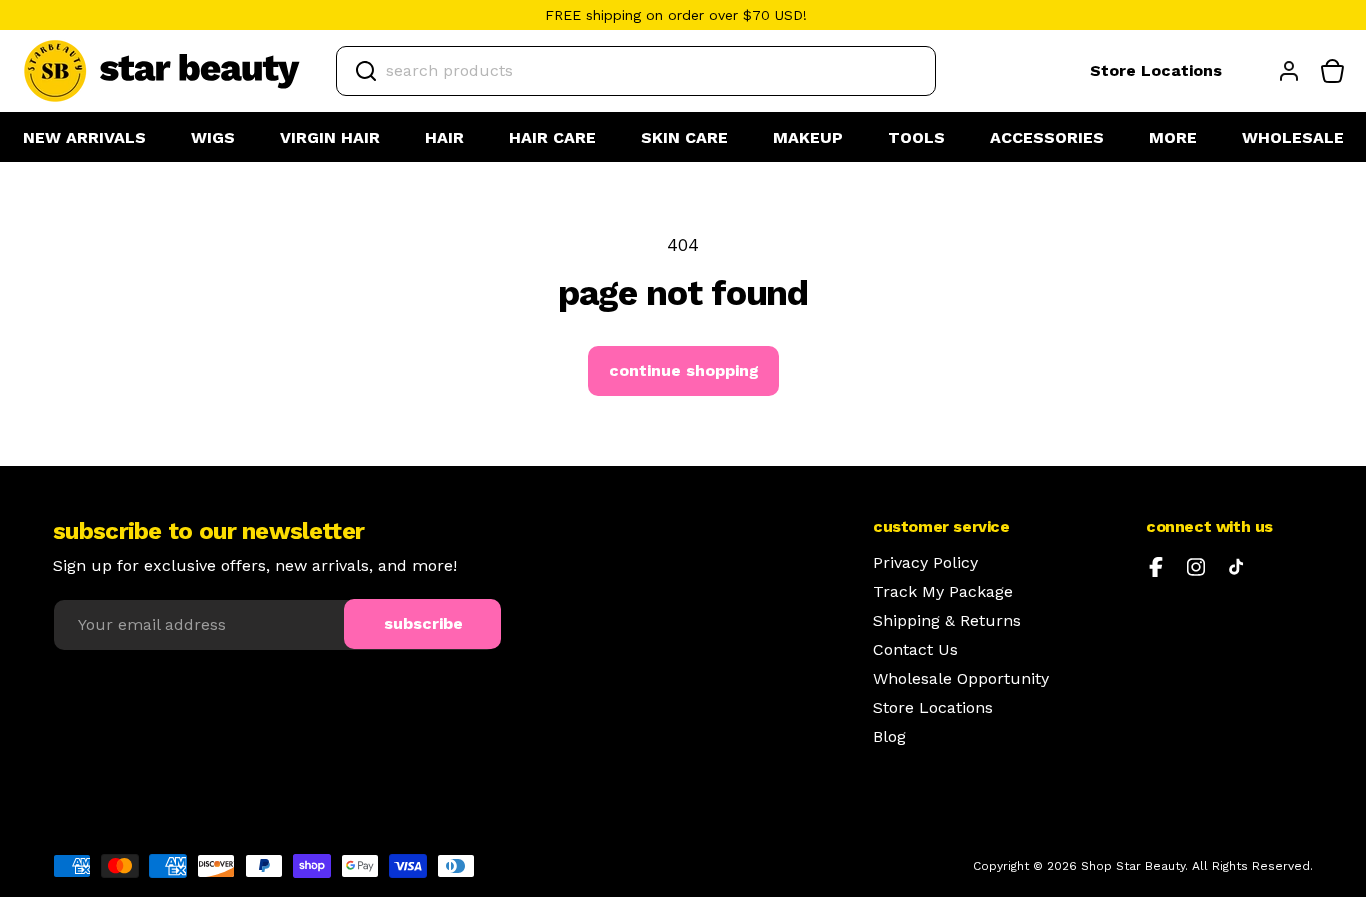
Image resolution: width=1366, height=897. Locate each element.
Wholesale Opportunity (961, 679)
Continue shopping (684, 370)
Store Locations (1156, 70)
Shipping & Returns (947, 621)
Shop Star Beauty (1133, 866)
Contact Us (915, 650)
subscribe (423, 623)
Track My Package (943, 592)
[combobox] (636, 71)
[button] (213, 138)
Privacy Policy (925, 563)
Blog (889, 737)
